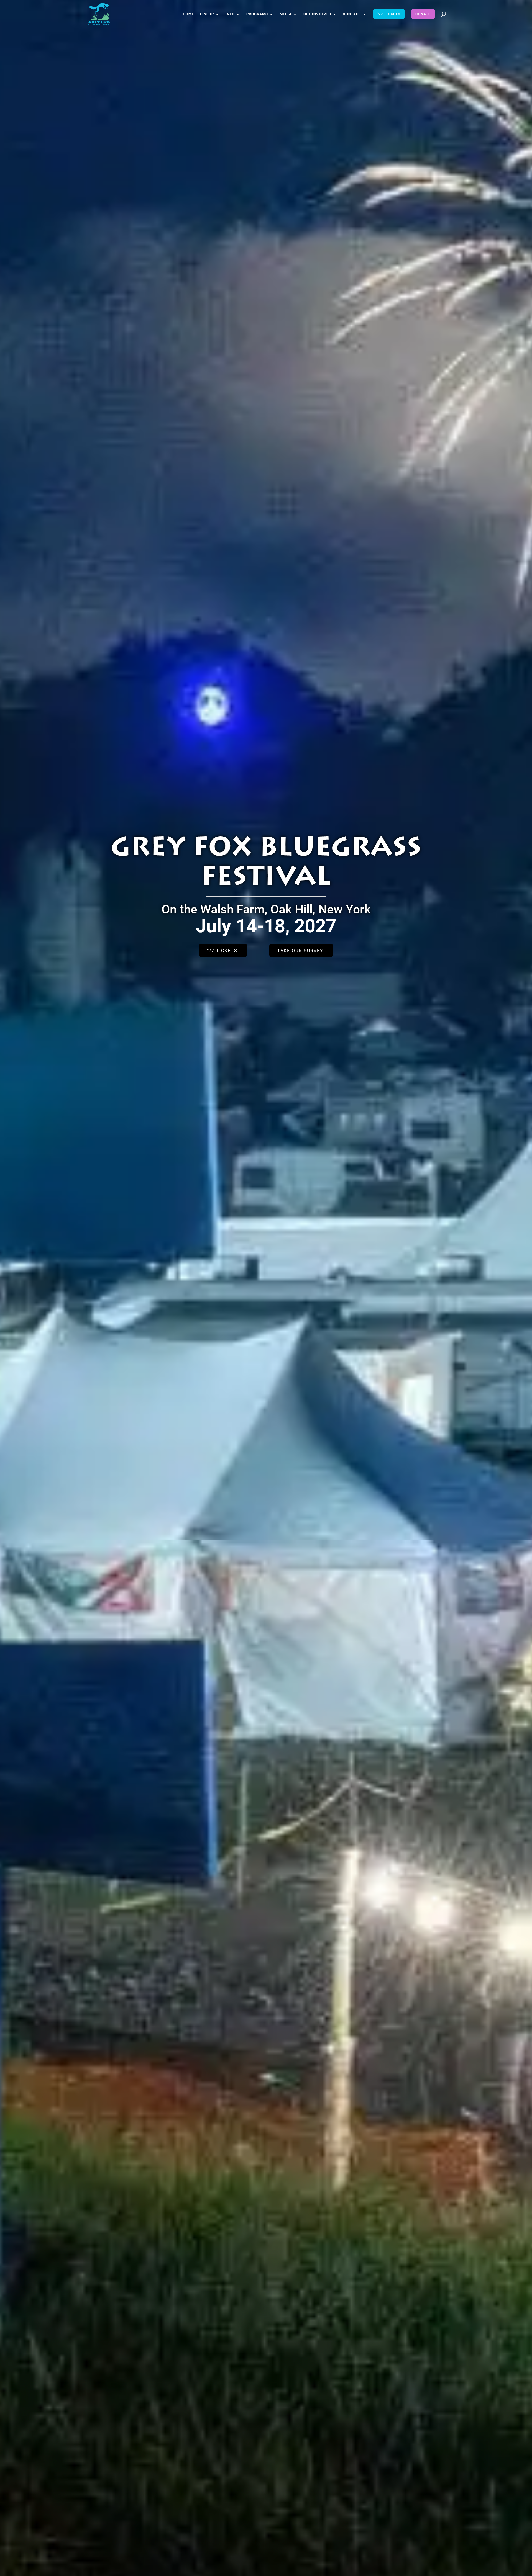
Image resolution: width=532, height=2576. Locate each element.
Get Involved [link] (317, 14)
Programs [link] (257, 14)
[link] (99, 14)
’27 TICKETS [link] (389, 14)
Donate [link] (423, 14)
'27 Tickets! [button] (223, 951)
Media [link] (286, 14)
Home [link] (188, 14)
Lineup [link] (207, 14)
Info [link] (230, 14)
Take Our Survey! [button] (301, 951)
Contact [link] (352, 14)
